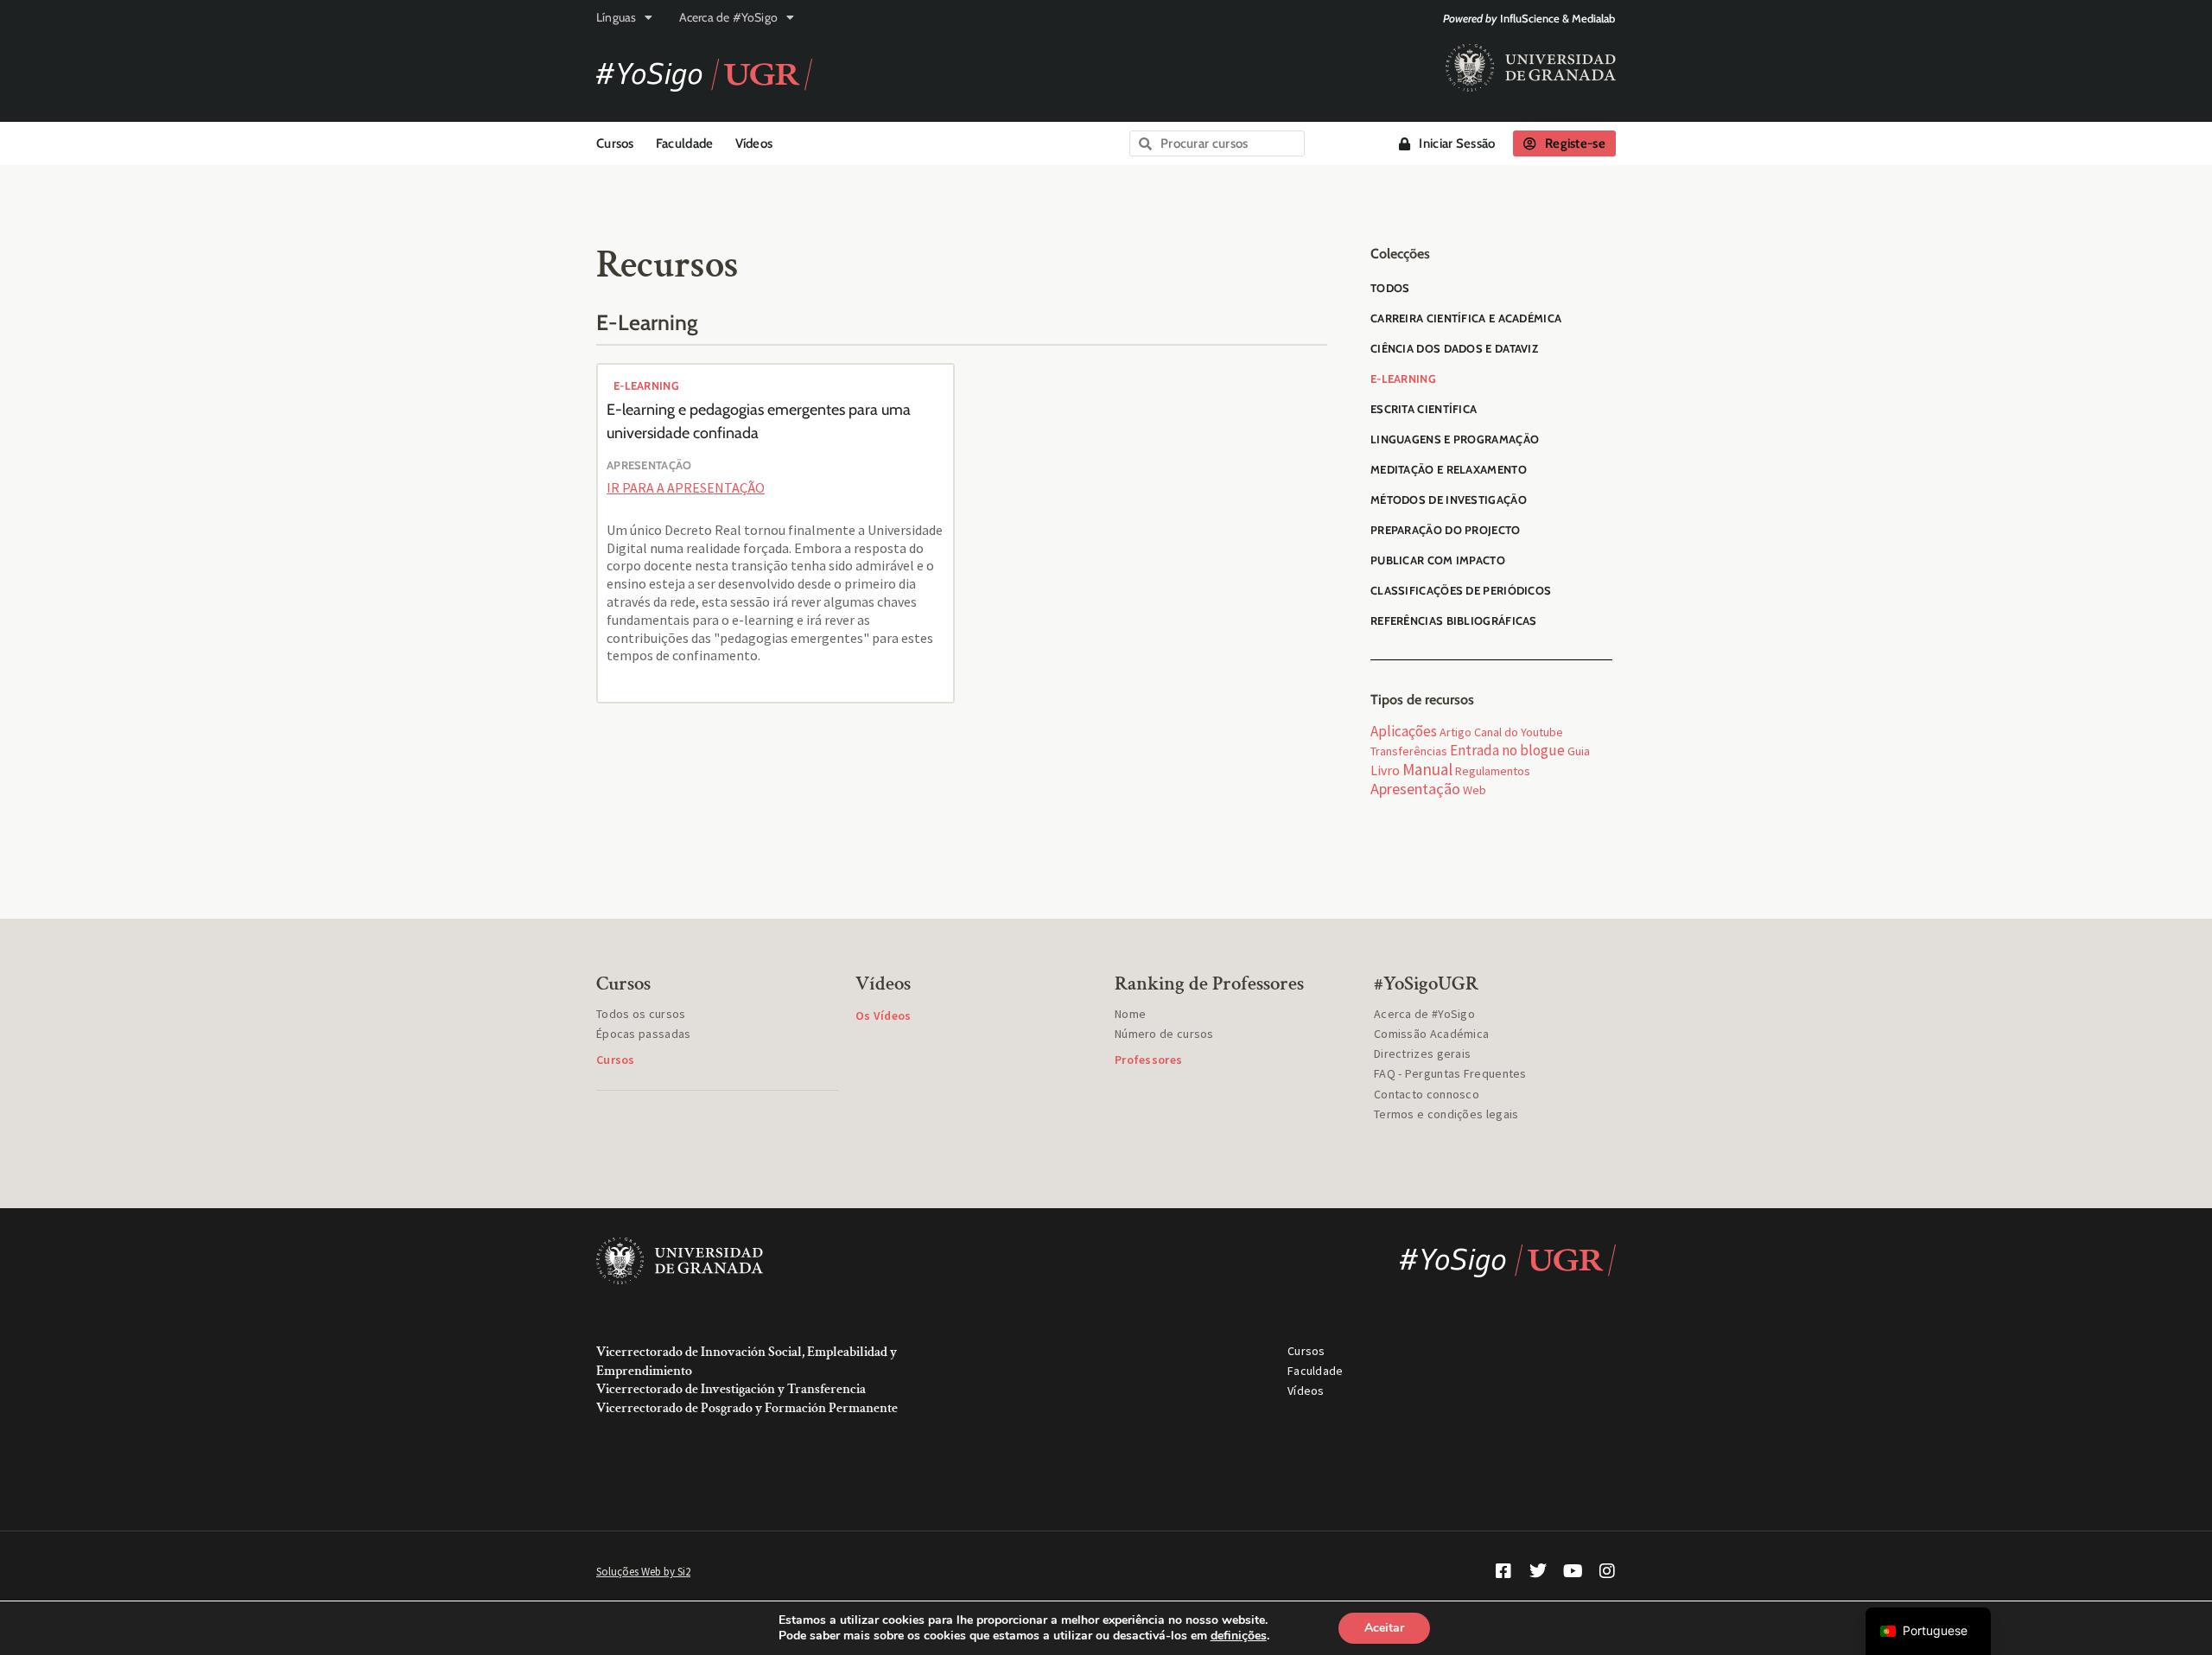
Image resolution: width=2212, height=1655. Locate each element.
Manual (1427, 769)
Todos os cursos (641, 1014)
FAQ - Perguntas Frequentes (1450, 1073)
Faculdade (685, 143)
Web (1475, 790)
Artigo (1456, 732)
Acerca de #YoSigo (728, 17)
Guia (1579, 751)
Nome (1130, 1014)
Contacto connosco (1427, 1094)
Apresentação (1415, 789)
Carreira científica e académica (1466, 318)
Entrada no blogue (1507, 750)
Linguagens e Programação (1455, 439)
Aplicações (1404, 731)
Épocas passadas (644, 1034)
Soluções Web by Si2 (643, 1572)
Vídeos (754, 143)
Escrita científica (1424, 409)
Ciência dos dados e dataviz (1454, 348)
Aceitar (1384, 1628)
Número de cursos (1164, 1034)
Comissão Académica (1431, 1034)
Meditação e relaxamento (1449, 469)
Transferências (1409, 751)
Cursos (615, 143)
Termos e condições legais (1446, 1114)
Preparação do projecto (1446, 530)
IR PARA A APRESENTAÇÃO (686, 487)
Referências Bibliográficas (1454, 621)
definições (1239, 1636)
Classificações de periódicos (1461, 590)
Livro (1385, 770)
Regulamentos (1493, 771)
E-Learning (646, 385)
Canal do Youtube (1519, 732)
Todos (1390, 288)
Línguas (616, 17)
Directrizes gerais (1422, 1053)
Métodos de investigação (1449, 500)
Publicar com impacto (1438, 560)
